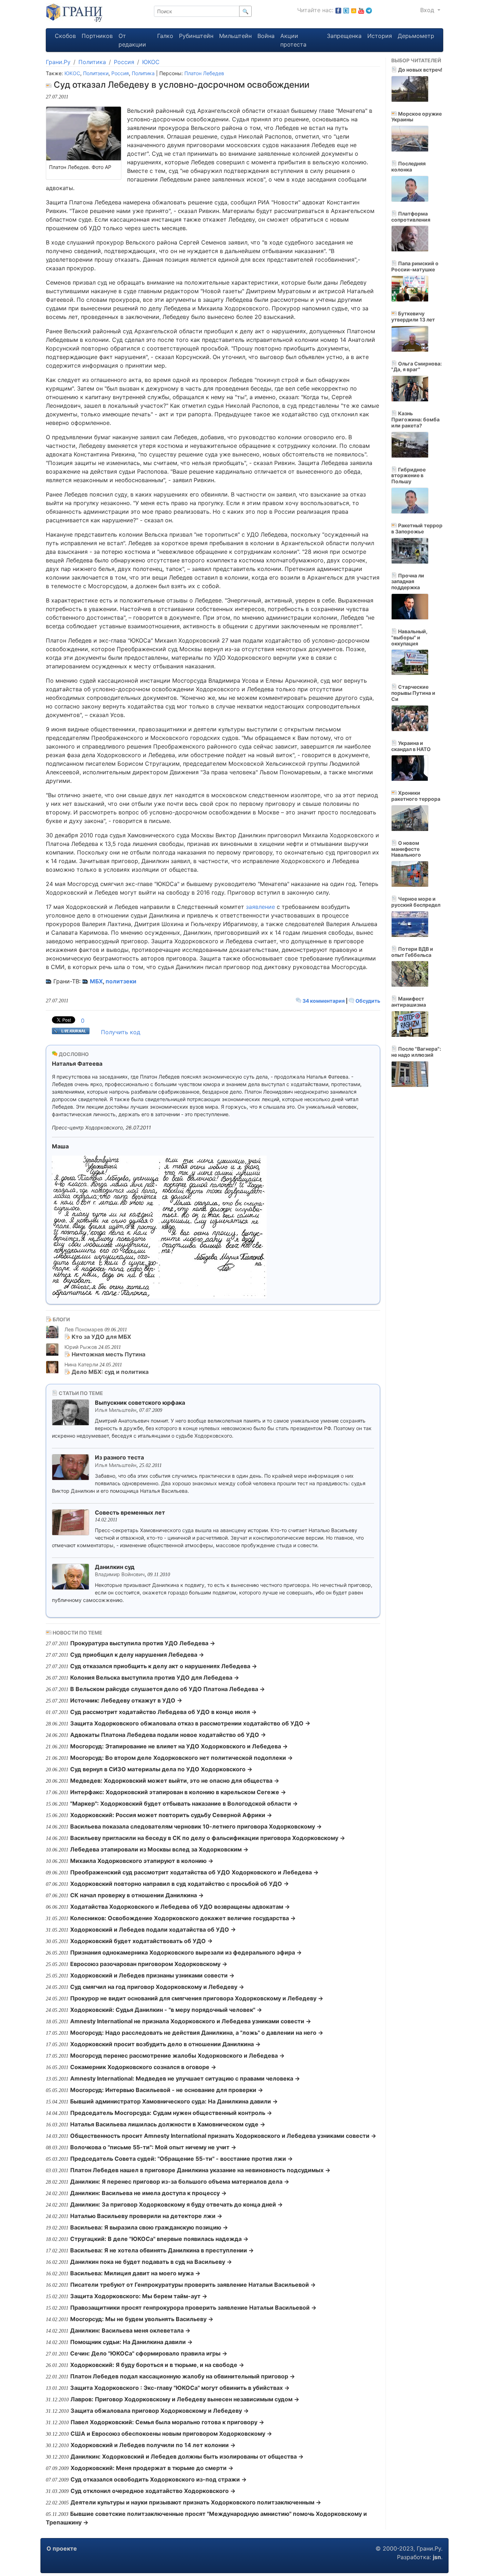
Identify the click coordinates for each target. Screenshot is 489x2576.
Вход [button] (428, 10)
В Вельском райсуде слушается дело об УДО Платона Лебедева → (168, 1689)
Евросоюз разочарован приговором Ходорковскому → (149, 1964)
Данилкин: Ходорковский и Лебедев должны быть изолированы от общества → (187, 2456)
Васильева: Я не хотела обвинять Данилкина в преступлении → (162, 2250)
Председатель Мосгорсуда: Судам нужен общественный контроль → (171, 2113)
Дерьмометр (416, 36)
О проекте (62, 2548)
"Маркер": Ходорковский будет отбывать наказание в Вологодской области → (184, 1803)
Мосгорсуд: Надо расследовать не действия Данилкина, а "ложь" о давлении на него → (197, 2033)
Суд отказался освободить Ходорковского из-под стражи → (159, 2479)
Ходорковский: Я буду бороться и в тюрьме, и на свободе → (157, 2365)
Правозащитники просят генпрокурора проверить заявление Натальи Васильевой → (193, 2308)
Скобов (65, 36)
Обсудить (367, 1001)
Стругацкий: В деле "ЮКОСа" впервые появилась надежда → (159, 2239)
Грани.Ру (58, 62)
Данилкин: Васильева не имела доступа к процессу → (148, 2193)
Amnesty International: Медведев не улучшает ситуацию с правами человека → (185, 2078)
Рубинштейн (196, 36)
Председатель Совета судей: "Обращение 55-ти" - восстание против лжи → (181, 2159)
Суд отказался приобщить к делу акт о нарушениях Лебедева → (164, 1666)
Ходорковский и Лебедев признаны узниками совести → (152, 1975)
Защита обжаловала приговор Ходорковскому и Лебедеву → (160, 2411)
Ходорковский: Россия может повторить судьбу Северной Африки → (171, 1815)
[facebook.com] (338, 10)
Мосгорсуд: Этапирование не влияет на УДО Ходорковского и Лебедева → (179, 1746)
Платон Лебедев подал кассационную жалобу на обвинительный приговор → (183, 2376)
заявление (260, 907)
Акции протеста (293, 40)
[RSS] (354, 10)
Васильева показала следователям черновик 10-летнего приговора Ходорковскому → (196, 1826)
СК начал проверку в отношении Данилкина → (137, 1895)
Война (266, 36)
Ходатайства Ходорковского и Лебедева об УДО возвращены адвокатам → (180, 1907)
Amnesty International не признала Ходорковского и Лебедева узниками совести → (191, 2021)
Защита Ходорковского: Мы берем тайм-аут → (139, 2296)
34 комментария (324, 1001)
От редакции (132, 40)
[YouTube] (361, 10)
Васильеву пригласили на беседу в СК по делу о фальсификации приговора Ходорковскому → (208, 1838)
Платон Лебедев (204, 73)
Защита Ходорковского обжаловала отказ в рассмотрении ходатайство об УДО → (190, 1723)
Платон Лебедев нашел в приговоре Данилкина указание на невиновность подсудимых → (200, 2170)
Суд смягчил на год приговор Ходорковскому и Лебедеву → (157, 1987)
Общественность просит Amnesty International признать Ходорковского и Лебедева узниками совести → (223, 2136)
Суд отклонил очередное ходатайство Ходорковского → (153, 2491)
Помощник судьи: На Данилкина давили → (131, 2342)
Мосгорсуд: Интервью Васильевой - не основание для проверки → (167, 2090)
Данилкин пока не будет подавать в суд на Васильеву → (151, 2262)
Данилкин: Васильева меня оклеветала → (130, 2330)
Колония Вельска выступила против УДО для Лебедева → (155, 1677)
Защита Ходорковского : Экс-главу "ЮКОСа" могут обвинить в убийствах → (180, 2388)
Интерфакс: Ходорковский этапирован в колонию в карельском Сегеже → (178, 1792)
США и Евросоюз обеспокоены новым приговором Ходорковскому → (171, 2434)
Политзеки (96, 73)
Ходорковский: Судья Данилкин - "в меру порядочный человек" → (166, 2010)
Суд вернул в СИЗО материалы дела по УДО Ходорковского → (161, 1769)
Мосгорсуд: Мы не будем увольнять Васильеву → (142, 2319)
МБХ (96, 981)
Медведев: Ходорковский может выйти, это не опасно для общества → (175, 1781)
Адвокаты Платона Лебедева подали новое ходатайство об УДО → (168, 1735)
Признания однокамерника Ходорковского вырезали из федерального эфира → (186, 1952)
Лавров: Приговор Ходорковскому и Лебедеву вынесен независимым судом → (185, 2399)
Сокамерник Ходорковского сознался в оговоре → (143, 2067)
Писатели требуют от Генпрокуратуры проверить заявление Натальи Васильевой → (193, 2285)
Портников (97, 36)
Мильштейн (235, 36)
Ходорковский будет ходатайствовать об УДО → (141, 1941)
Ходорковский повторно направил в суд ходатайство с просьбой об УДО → (180, 1884)
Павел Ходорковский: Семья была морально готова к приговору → (167, 2422)
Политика (92, 62)
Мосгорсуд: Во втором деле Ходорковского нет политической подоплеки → (181, 1758)
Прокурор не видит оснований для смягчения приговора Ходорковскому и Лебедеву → (197, 1998)
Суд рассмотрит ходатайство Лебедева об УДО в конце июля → (163, 1712)
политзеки (121, 981)
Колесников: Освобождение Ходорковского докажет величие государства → (183, 1918)
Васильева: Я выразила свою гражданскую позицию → (149, 2227)
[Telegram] (369, 10)
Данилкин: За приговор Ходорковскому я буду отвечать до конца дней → (176, 2204)
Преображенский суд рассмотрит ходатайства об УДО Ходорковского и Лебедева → (194, 1872)
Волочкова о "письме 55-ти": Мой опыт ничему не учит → (153, 2147)
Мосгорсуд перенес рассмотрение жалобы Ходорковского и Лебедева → (177, 2056)
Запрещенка (344, 36)
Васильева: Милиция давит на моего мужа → (135, 2273)
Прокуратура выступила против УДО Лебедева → (143, 1643)
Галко (165, 36)
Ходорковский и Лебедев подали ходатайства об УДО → (153, 1929)
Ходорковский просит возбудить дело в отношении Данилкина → (165, 2044)
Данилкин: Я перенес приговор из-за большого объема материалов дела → (180, 2182)
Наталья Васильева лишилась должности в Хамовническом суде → (168, 2124)
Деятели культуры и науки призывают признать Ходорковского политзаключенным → (196, 2502)
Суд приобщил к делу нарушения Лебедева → (137, 1655)
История (380, 36)
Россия (124, 62)
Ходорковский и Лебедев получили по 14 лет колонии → (153, 2445)
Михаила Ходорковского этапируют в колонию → (142, 1861)
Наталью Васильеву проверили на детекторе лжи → (146, 2216)
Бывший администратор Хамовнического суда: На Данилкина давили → (174, 2101)
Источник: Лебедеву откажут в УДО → (126, 1700)
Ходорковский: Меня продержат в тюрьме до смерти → (152, 2468)
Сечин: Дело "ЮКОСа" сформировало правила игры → (149, 2353)
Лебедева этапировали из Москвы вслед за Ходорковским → (159, 1849)
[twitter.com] (346, 10)
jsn (437, 2557)
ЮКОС (151, 62)
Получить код (121, 1032)
